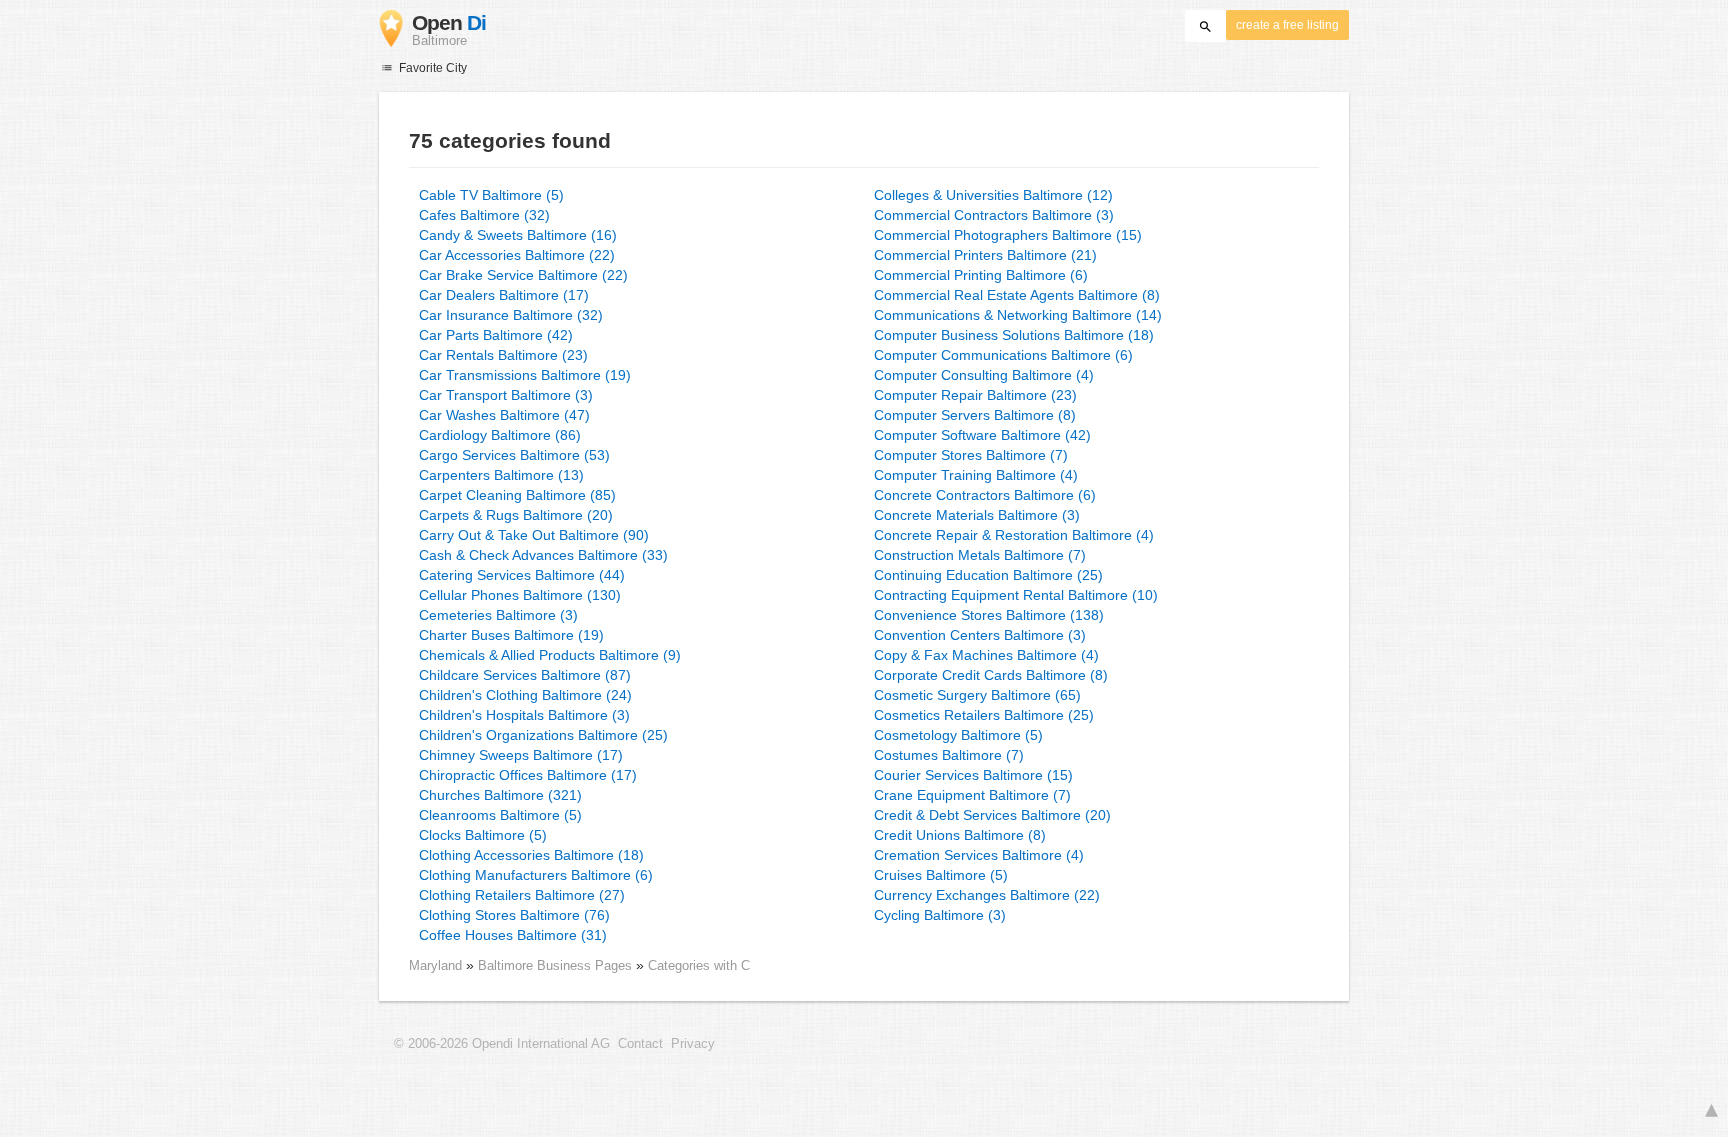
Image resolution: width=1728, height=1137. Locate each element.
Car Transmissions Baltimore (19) (525, 375)
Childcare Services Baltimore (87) (525, 675)
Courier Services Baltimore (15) (973, 775)
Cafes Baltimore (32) (484, 215)
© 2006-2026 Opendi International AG (502, 1044)
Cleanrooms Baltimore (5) (500, 815)
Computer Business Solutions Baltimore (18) (1014, 335)
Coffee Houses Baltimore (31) (513, 935)
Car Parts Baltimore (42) (496, 335)
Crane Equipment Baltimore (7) (972, 795)
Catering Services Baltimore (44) (522, 575)
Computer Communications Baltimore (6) (1003, 355)
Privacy (693, 1044)
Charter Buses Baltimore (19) (511, 635)
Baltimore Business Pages (557, 965)
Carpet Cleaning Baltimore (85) (517, 495)
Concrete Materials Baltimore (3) (977, 515)
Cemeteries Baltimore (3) (498, 615)
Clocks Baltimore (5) (483, 835)
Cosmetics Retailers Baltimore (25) (984, 715)
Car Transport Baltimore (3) (506, 395)
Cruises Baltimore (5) (941, 875)
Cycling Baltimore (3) (940, 915)
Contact (640, 1044)
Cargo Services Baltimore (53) (514, 455)
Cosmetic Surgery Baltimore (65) (977, 695)
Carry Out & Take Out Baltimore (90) (534, 535)
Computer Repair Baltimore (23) (975, 395)
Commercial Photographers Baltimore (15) (1008, 235)
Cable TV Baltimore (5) (491, 195)
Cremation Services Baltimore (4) (979, 855)
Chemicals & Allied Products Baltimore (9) (550, 655)
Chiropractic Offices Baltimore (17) (528, 775)
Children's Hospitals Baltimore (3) (524, 715)
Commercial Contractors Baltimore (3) (994, 215)
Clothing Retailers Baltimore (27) (522, 895)
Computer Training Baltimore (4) (976, 475)
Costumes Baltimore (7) (949, 755)
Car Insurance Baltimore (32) (511, 315)
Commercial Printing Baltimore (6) (981, 275)
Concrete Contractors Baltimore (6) (985, 495)
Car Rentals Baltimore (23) (503, 355)
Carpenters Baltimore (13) (501, 475)
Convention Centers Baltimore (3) (980, 635)
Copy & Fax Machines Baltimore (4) (986, 655)
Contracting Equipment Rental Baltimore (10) (1016, 595)
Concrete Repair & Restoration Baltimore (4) (1014, 535)
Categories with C (699, 965)
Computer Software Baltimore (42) (982, 435)
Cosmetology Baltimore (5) (958, 735)
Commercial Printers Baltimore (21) (985, 255)
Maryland (435, 965)
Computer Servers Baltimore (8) (975, 415)
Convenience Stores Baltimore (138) (989, 615)
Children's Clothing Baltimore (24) (525, 695)
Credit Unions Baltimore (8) (960, 835)
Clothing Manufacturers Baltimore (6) (536, 875)
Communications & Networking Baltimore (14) (1018, 315)
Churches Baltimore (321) (500, 795)
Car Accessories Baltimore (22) (517, 255)
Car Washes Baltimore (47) (504, 415)
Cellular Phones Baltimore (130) (520, 595)
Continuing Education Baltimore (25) (988, 575)
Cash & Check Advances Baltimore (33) (543, 555)
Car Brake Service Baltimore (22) (523, 275)
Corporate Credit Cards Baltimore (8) (991, 675)
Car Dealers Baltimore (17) (504, 295)
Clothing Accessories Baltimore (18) (531, 855)
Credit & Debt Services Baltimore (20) (992, 815)
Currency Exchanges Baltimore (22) (987, 895)
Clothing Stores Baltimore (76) (514, 915)
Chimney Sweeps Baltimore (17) (521, 755)
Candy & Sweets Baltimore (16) (518, 235)
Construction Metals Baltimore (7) (980, 555)
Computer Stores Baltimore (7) (971, 455)
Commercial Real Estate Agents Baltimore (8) (1017, 295)
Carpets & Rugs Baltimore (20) (516, 515)
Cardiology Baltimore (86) (500, 435)
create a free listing (1287, 25)
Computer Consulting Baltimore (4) (984, 375)
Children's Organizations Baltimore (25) (543, 735)
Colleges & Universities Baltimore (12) (993, 195)
